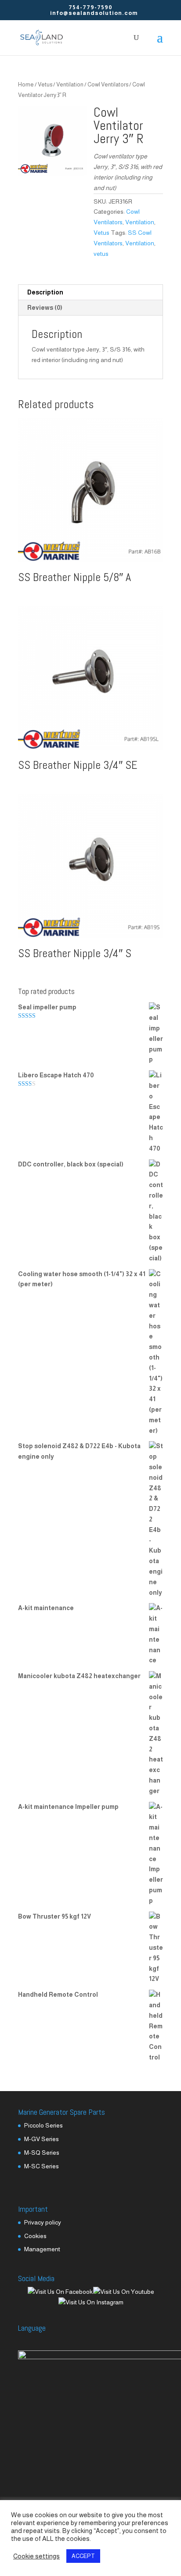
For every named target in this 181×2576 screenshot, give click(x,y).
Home (26, 84)
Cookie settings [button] (36, 2556)
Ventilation (70, 84)
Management (42, 2249)
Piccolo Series (43, 2125)
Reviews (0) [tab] (45, 308)
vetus (101, 254)
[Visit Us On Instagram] (91, 2302)
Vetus (45, 84)
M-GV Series (42, 2139)
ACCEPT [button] (83, 2556)
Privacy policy (43, 2222)
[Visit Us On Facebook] (60, 2292)
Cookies (35, 2236)
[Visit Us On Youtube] (123, 2292)
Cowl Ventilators (108, 84)
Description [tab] (45, 292)
